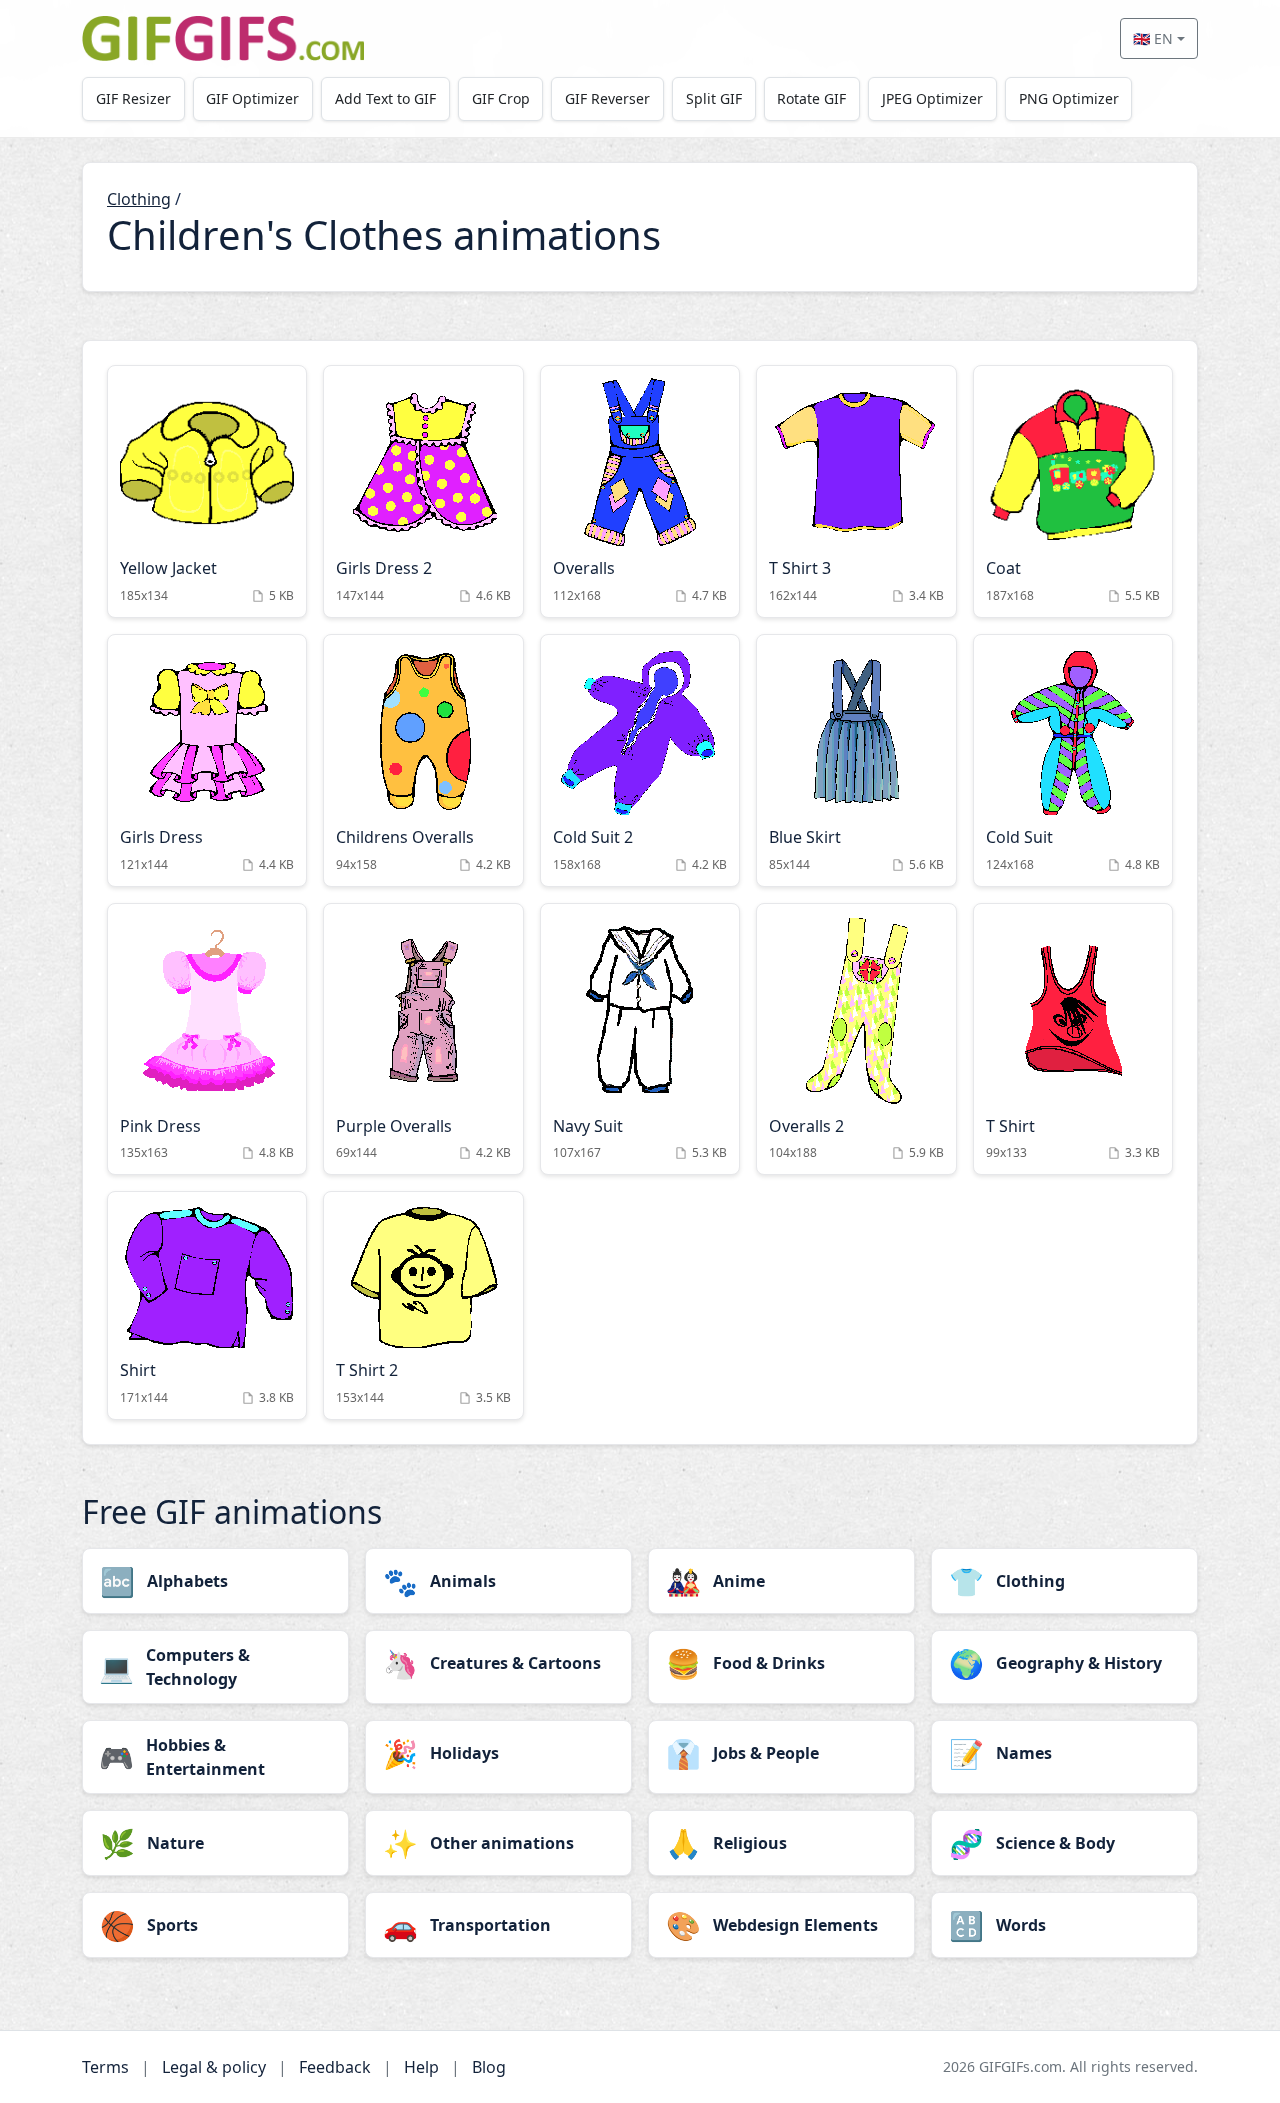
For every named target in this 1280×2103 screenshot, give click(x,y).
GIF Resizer (133, 98)
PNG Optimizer (1069, 98)
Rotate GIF (811, 98)
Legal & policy (214, 2067)
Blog (489, 2067)
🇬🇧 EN (1153, 38)
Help (421, 2067)
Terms (105, 2067)
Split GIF (714, 98)
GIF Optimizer (252, 98)
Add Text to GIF (385, 98)
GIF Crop (501, 98)
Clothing (139, 199)
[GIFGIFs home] (223, 38)
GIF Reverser (607, 98)
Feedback (335, 2067)
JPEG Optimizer (932, 98)
